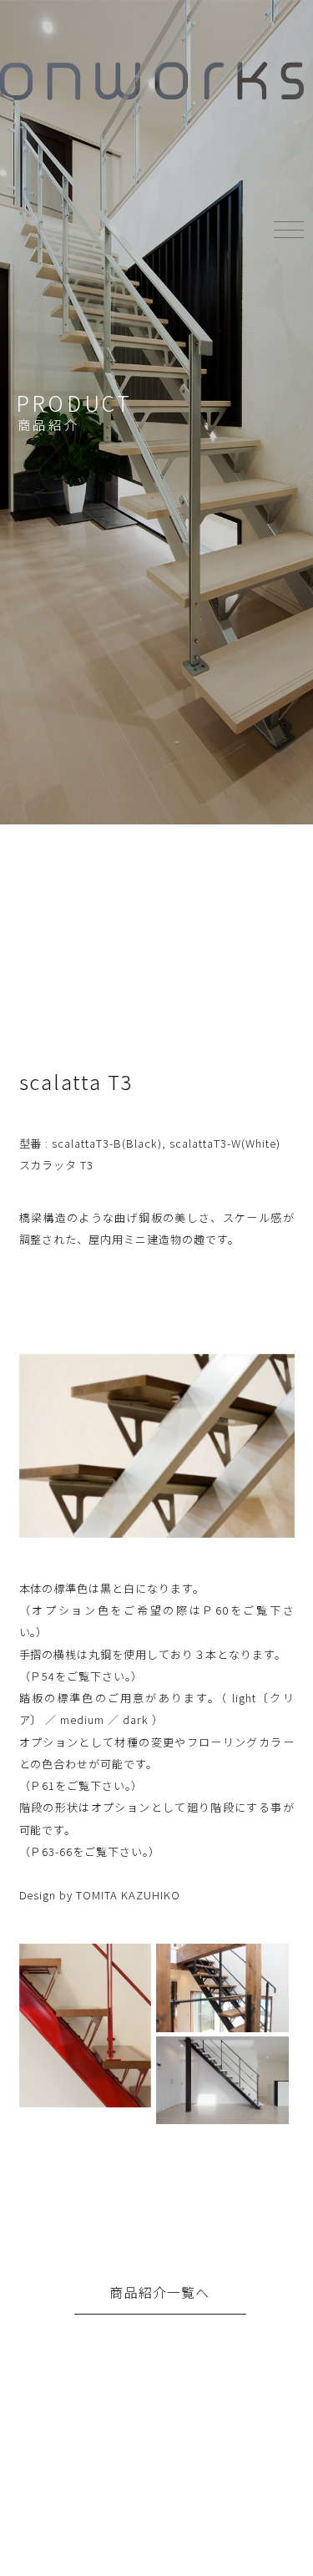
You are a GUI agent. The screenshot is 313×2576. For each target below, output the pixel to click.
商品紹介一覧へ (159, 2292)
